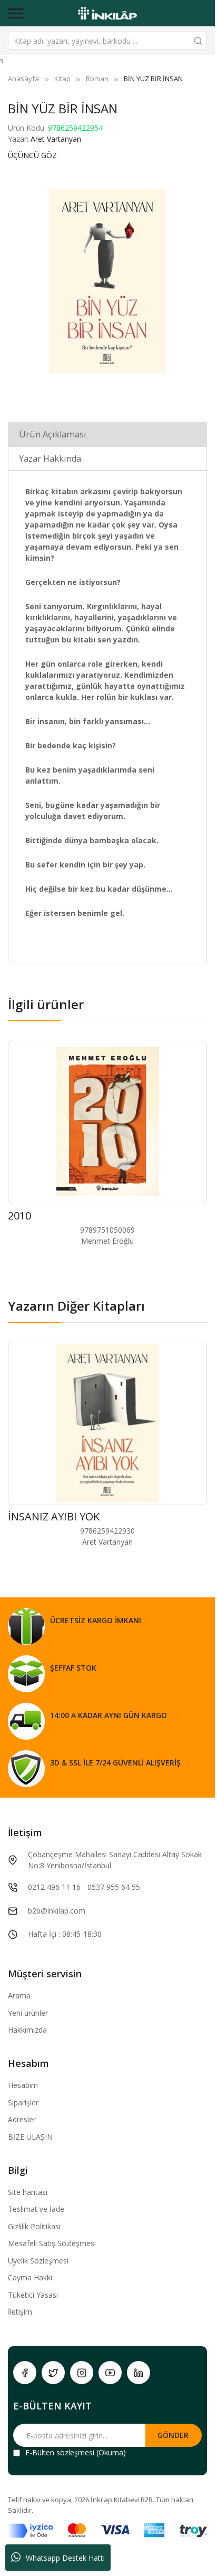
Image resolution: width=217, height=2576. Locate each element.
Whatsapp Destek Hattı (65, 2558)
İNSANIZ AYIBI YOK (54, 1516)
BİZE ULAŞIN (30, 2137)
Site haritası (28, 2192)
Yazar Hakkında (50, 458)
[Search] (198, 41)
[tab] (107, 434)
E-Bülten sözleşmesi (60, 2452)
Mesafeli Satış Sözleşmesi (52, 2243)
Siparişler (23, 2102)
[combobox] (107, 41)
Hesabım (23, 2085)
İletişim (20, 2312)
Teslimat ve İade (36, 2209)
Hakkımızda (27, 2030)
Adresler (22, 2119)
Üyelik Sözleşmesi (38, 2261)
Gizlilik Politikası (34, 2226)
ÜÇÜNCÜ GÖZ (32, 155)
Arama (19, 1996)
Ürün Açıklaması (53, 434)
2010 (19, 1216)
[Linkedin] (139, 2373)
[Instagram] (82, 2373)
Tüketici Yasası (33, 2295)
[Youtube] (110, 2373)
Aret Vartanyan (56, 139)
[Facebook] (25, 2373)
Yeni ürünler (28, 2013)
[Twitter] (53, 2373)
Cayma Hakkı (30, 2277)
